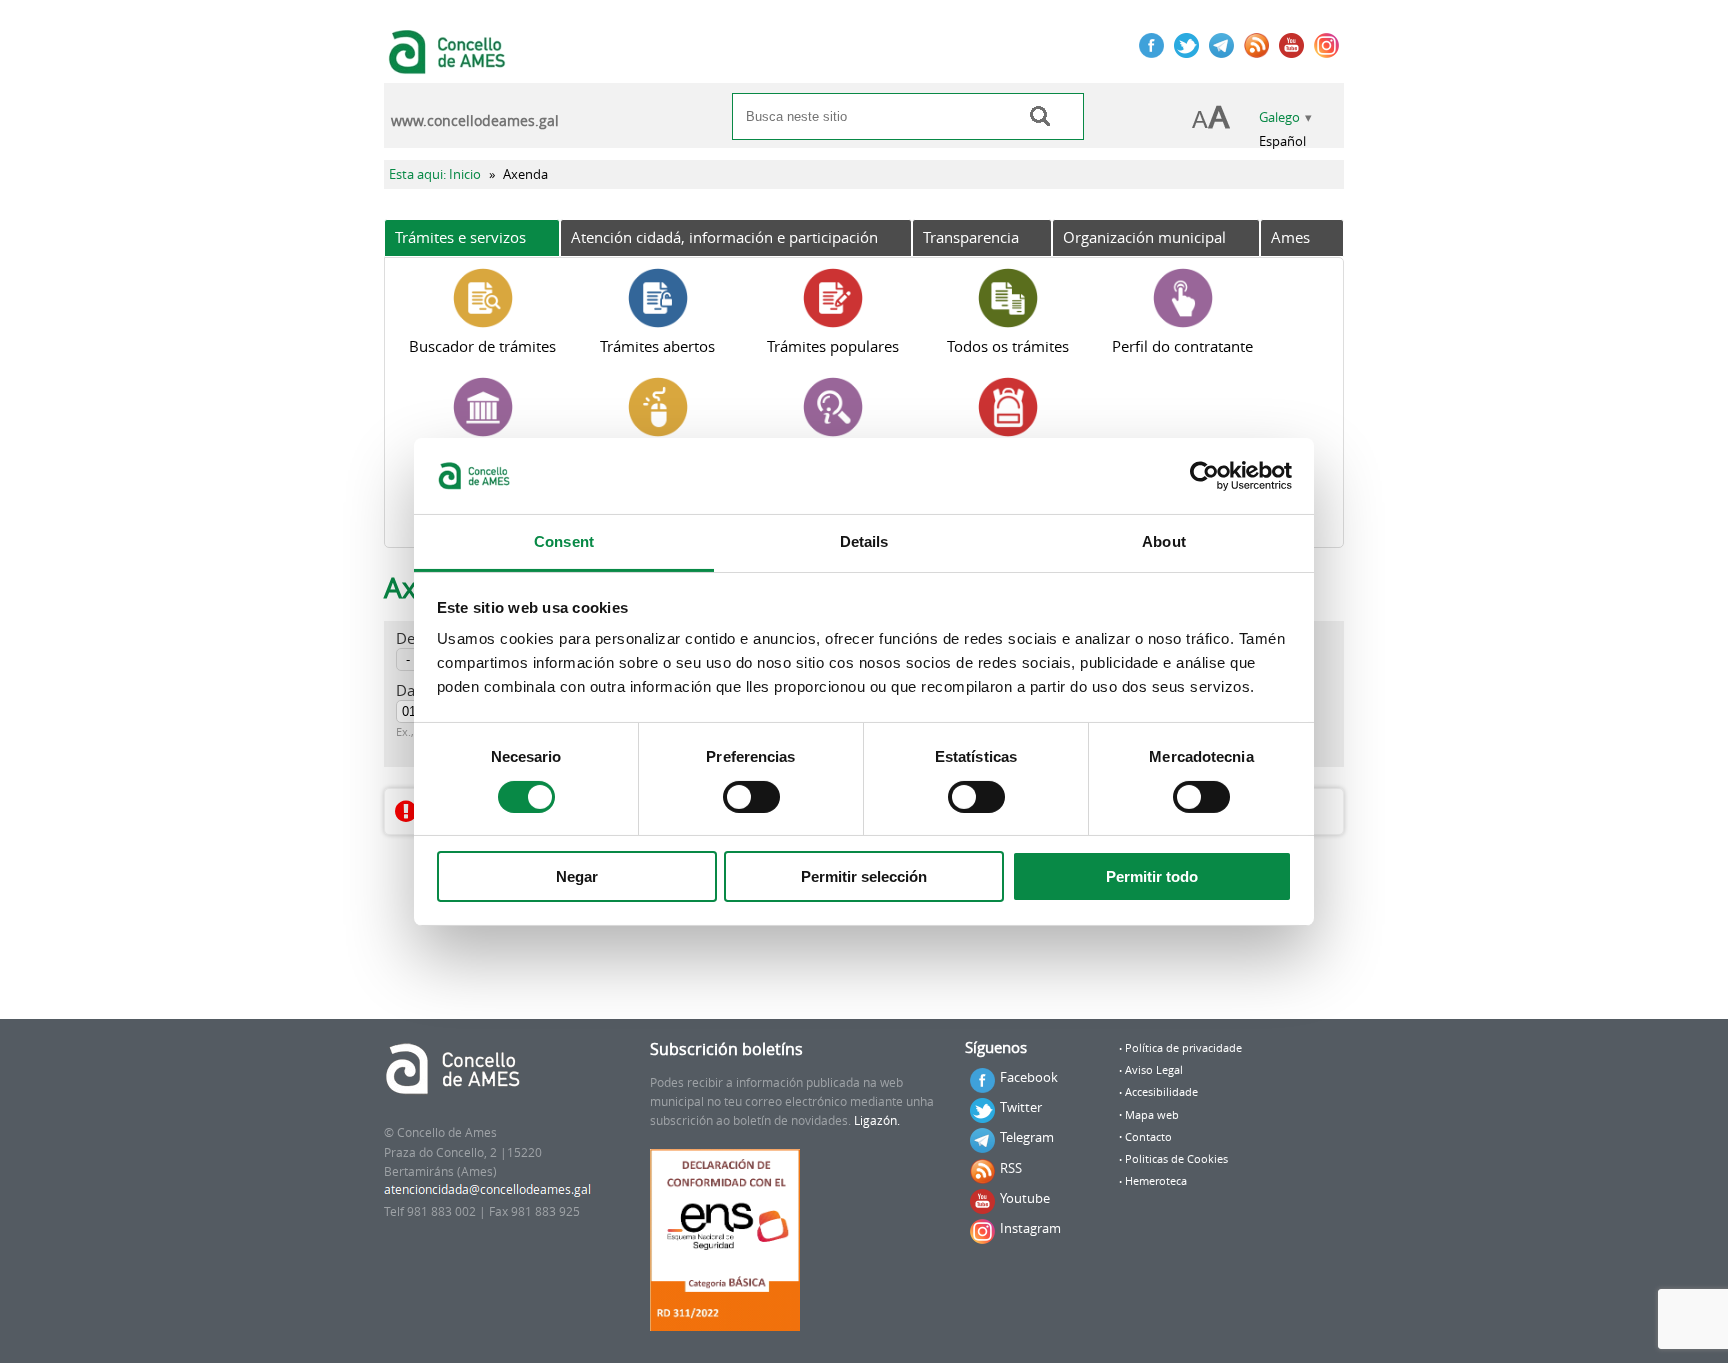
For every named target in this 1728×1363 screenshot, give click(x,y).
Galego (1279, 117)
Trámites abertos (657, 346)
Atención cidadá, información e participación (724, 237)
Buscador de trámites (482, 346)
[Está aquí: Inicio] (449, 64)
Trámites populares (833, 346)
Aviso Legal (1154, 1070)
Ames (1290, 237)
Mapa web (1152, 1115)
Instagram (1030, 1228)
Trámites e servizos (460, 237)
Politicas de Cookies (1176, 1159)
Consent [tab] (564, 541)
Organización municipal (1144, 237)
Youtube (1025, 1198)
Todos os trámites (1008, 346)
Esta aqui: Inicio (435, 174)
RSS (1011, 1168)
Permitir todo (1152, 876)
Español (1282, 141)
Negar (577, 876)
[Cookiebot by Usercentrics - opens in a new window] (1204, 476)
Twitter (1021, 1107)
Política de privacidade (1183, 1048)
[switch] (751, 797)
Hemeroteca (1156, 1181)
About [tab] (1164, 541)
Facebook (1029, 1077)
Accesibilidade (1161, 1092)
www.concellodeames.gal (475, 121)
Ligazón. (877, 1120)
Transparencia (971, 237)
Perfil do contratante (1182, 346)
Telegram (1027, 1137)
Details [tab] (864, 541)
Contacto (1148, 1137)
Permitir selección (864, 876)
